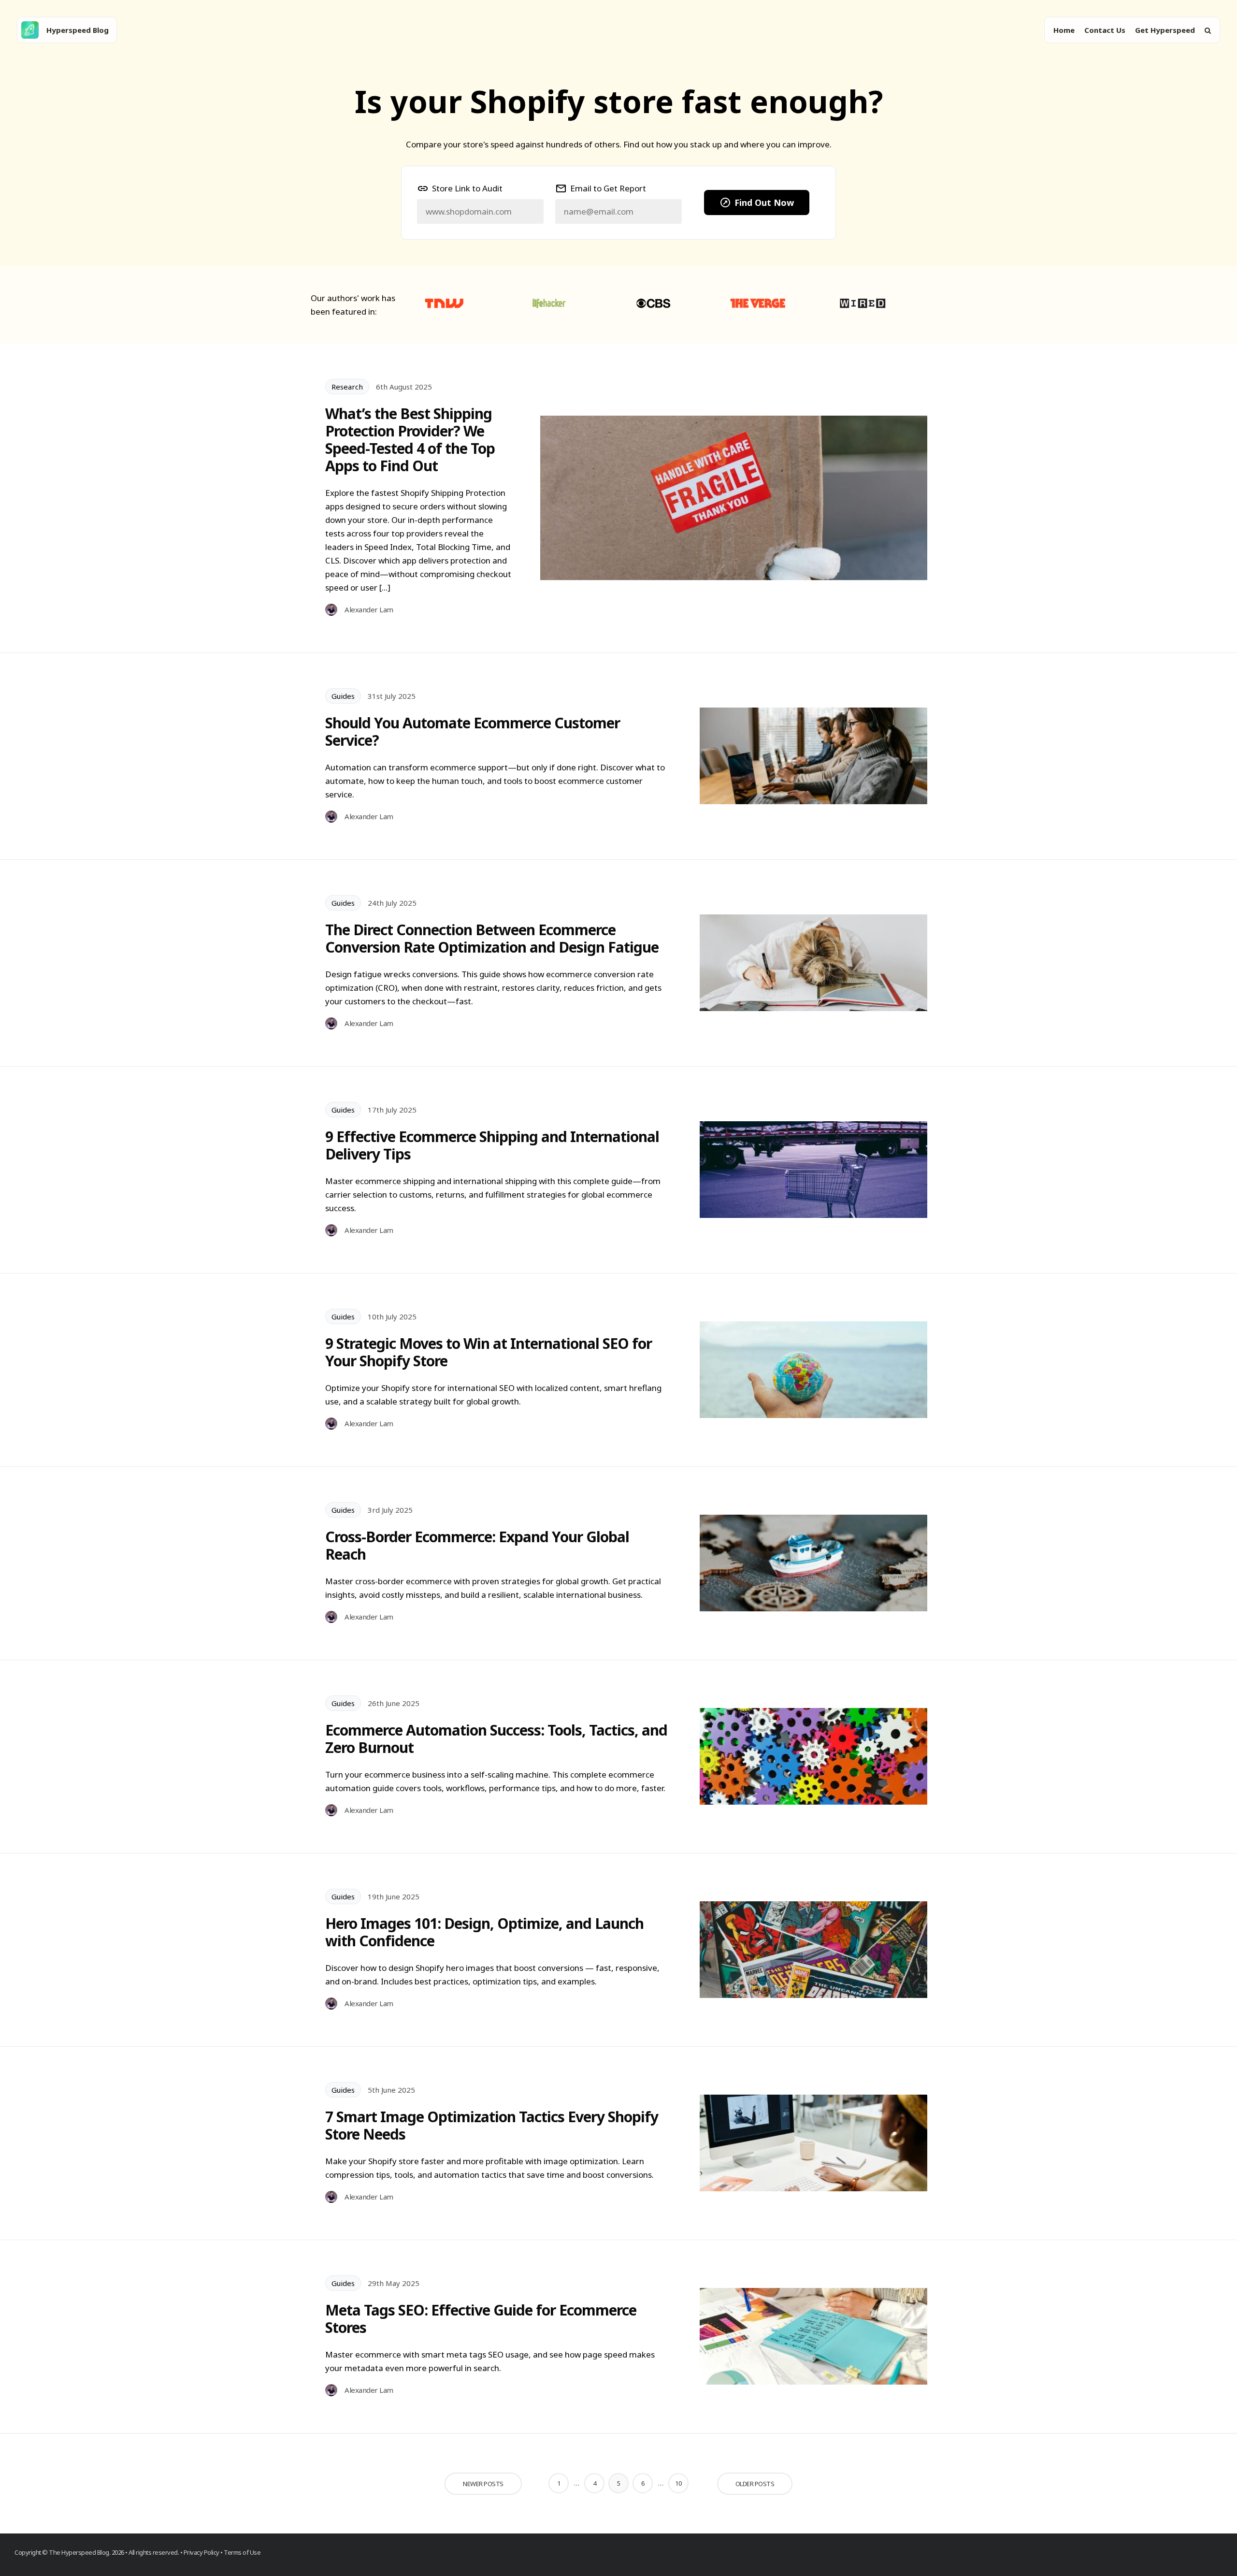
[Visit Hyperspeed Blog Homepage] (30, 30)
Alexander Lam (369, 609)
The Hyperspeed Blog (79, 2552)
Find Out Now (764, 203)
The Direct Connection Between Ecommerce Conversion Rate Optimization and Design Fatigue (492, 939)
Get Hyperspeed (1165, 30)
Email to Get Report (608, 188)
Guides (343, 696)
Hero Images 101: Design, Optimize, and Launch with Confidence (484, 1932)
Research (347, 387)
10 (678, 2483)
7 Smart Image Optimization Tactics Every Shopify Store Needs (492, 2126)
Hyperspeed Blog (78, 30)
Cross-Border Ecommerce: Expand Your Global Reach (477, 1546)
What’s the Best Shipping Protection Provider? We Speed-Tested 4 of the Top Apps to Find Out (410, 440)
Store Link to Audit (467, 188)
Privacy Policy (201, 2552)
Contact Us (1105, 30)
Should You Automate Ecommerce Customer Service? (473, 732)
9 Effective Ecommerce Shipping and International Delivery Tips (492, 1145)
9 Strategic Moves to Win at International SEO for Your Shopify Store (489, 1352)
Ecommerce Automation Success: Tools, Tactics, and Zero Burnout (496, 1739)
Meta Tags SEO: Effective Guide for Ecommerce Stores (481, 2319)
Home (1064, 30)
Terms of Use (242, 2552)
